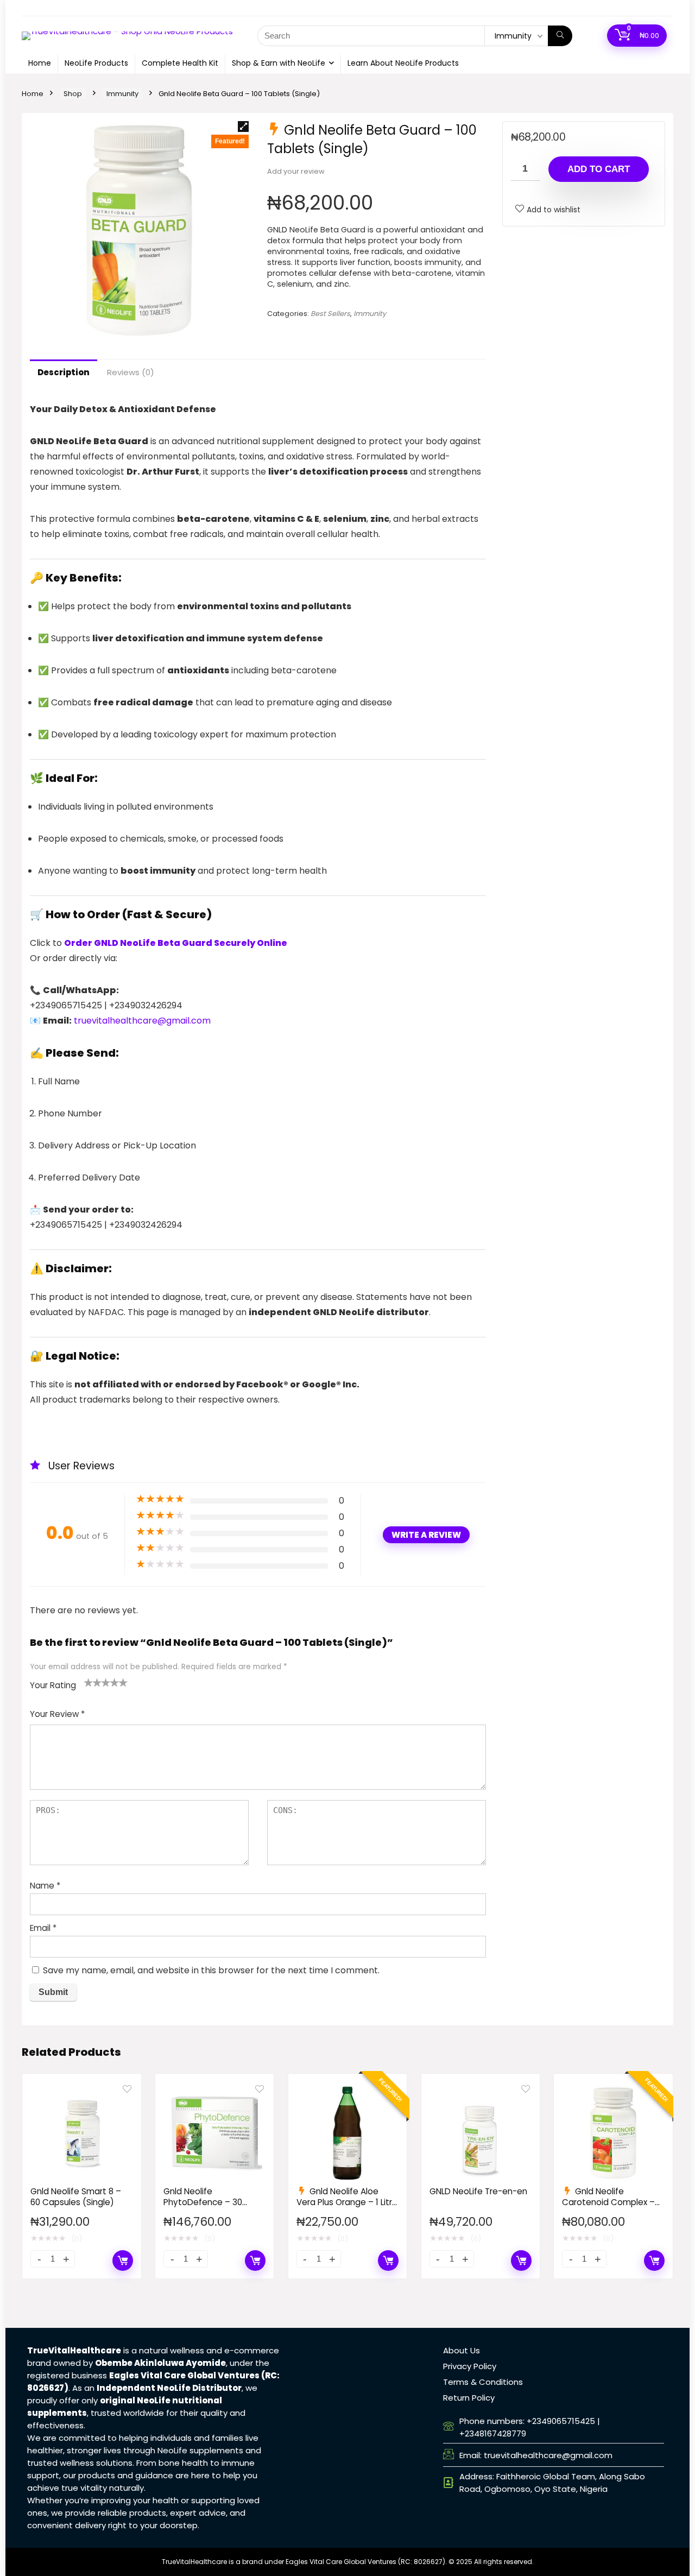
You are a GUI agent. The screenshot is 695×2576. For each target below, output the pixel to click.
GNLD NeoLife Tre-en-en (478, 2191)
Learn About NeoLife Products (403, 63)
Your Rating (53, 1685)
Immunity (122, 94)
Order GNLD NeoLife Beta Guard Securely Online (176, 943)
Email (43, 1928)
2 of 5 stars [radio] (93, 1682)
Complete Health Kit (180, 63)
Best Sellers (330, 314)
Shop (73, 94)
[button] (243, 127)
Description (64, 372)
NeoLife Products (96, 63)
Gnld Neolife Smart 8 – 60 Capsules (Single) (76, 2197)
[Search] (560, 36)
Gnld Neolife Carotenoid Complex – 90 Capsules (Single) (608, 2202)
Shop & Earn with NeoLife (279, 63)
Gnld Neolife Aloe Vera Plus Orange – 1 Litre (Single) (347, 2202)
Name (45, 1886)
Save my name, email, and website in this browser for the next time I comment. (211, 1970)
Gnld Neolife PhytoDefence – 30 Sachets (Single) (203, 2202)
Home (40, 63)
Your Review (57, 1714)
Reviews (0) (131, 372)
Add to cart (599, 169)
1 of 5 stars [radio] (89, 1682)
